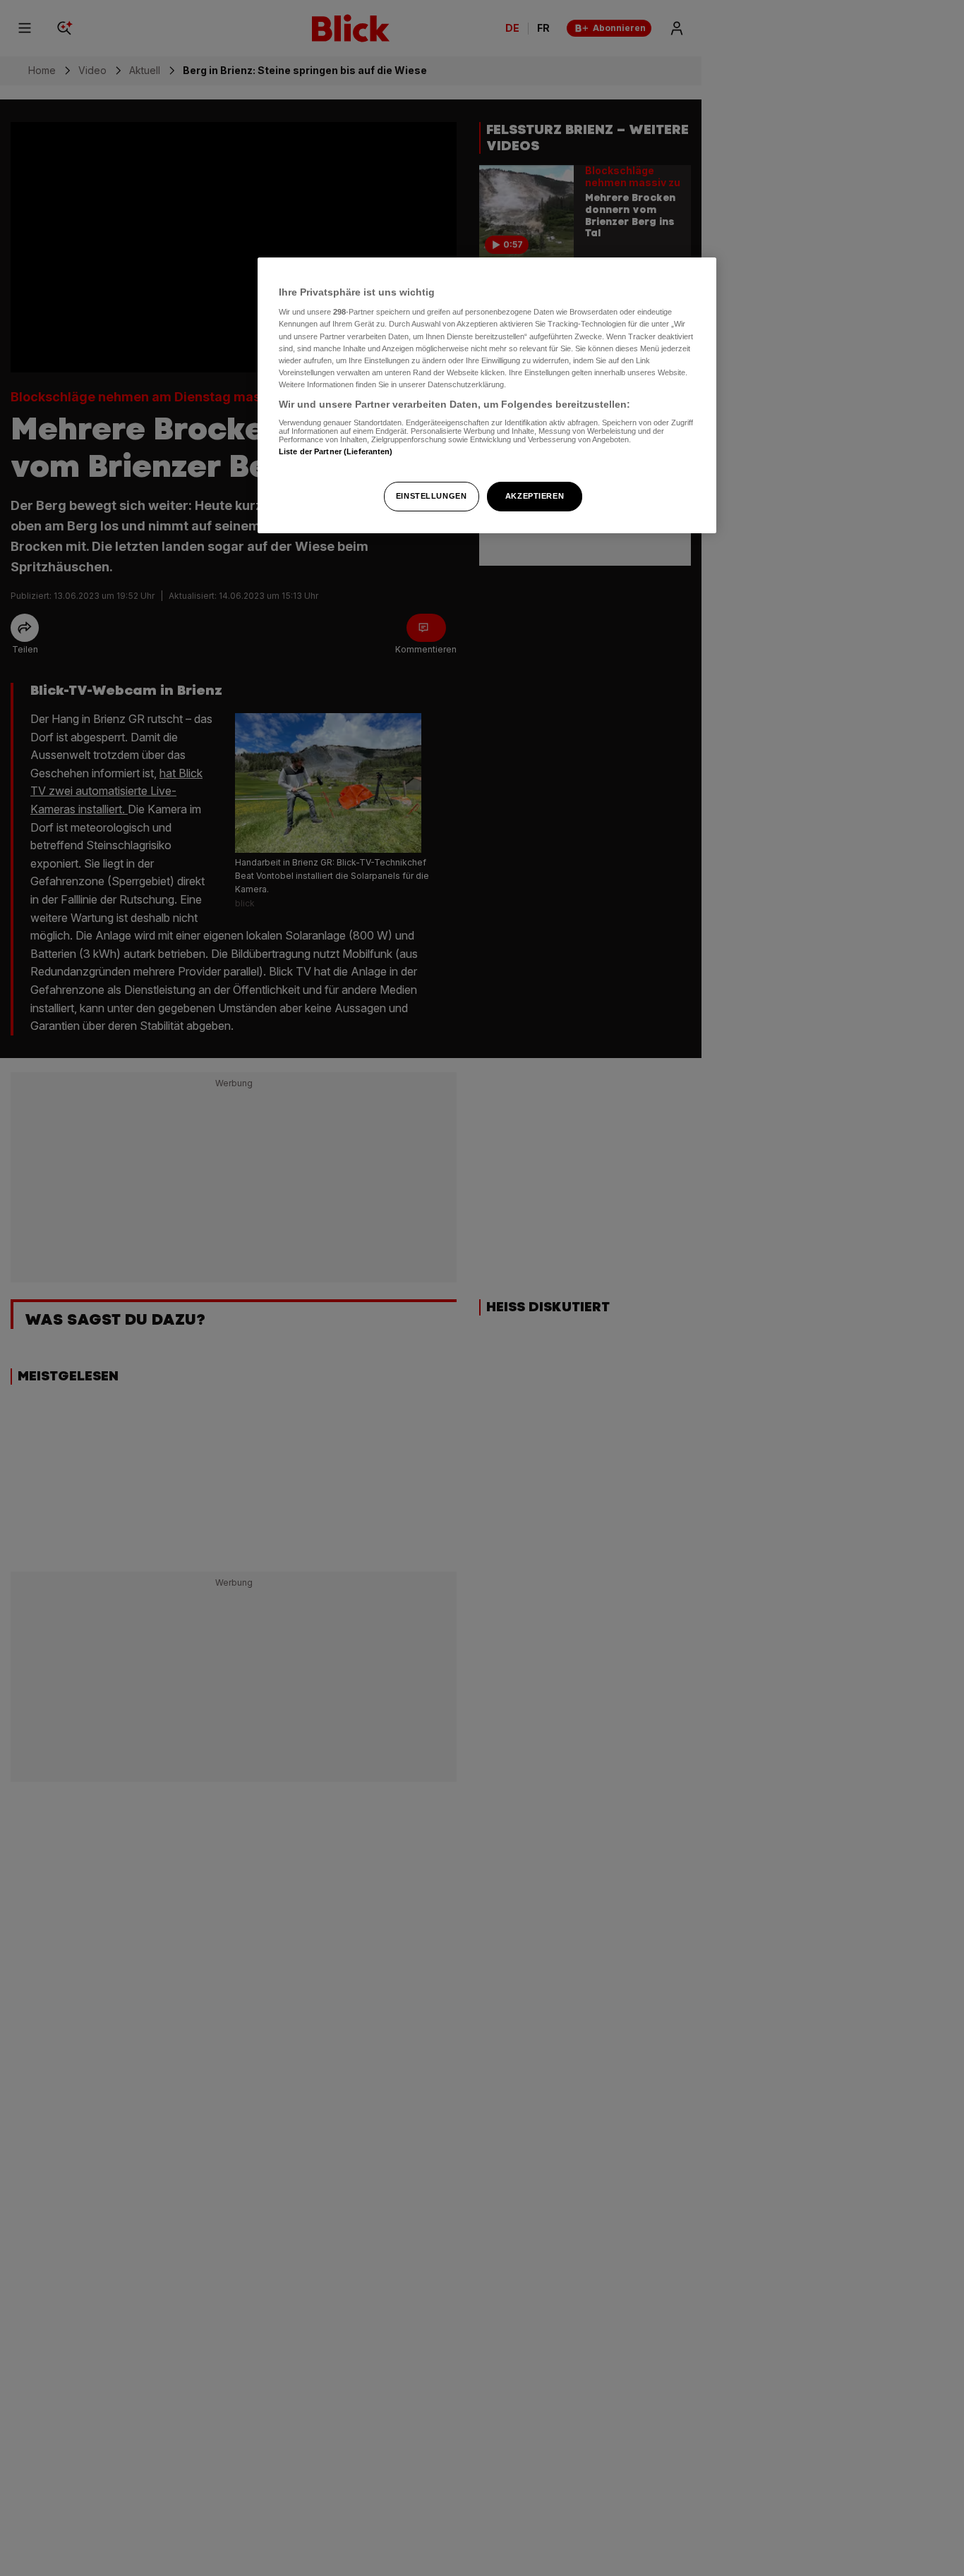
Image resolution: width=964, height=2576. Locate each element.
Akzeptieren (535, 496)
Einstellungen (431, 496)
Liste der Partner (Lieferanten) (336, 452)
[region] (487, 395)
